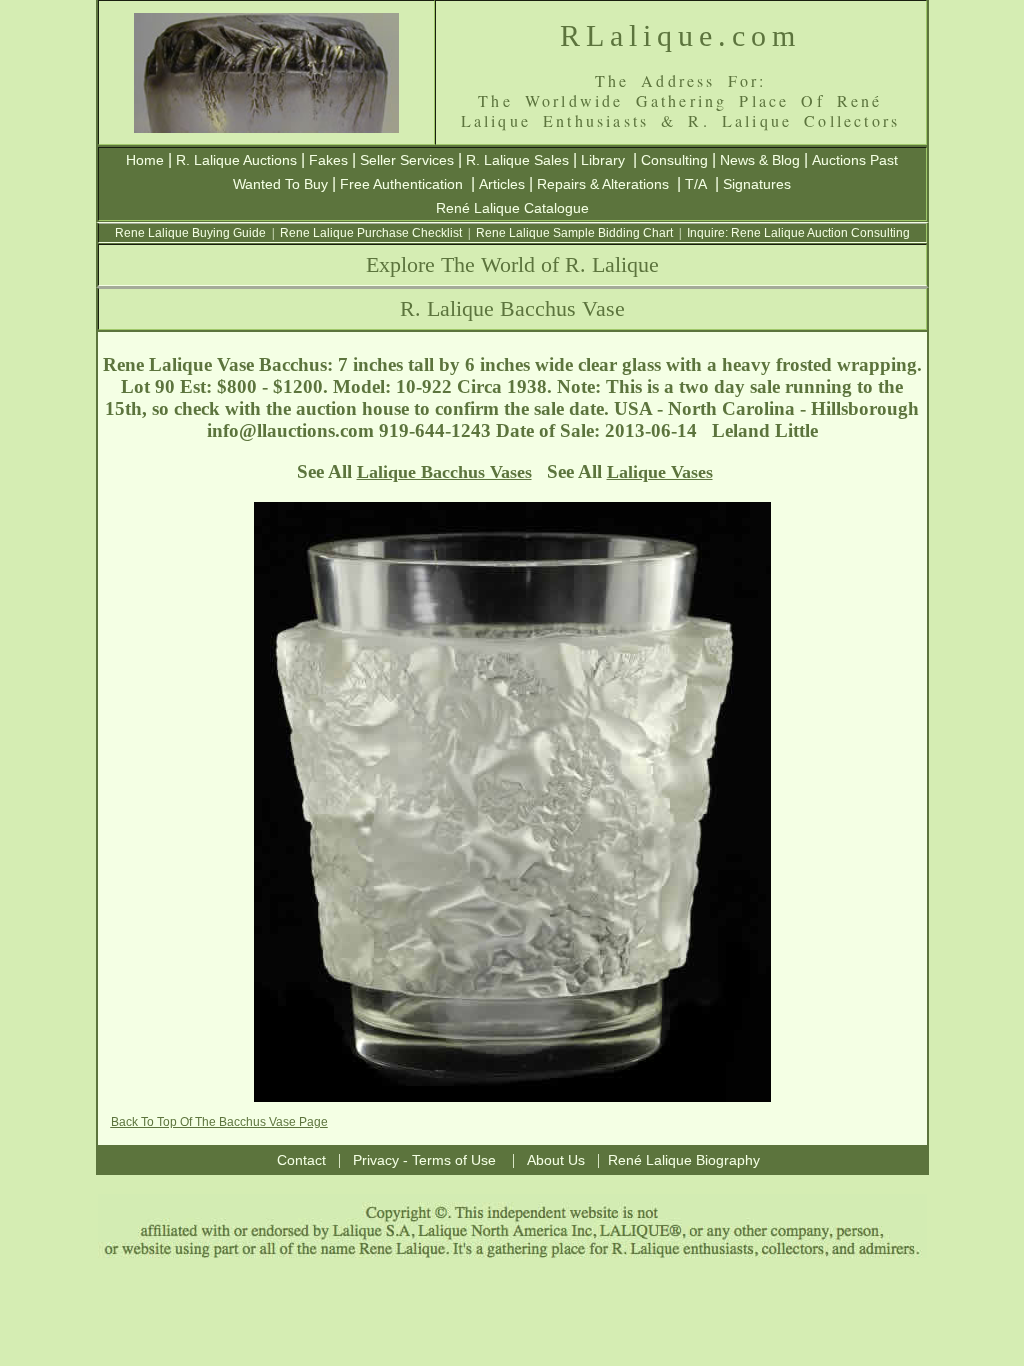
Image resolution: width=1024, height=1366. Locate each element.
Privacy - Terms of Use (424, 1160)
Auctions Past (855, 160)
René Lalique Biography (684, 1160)
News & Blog (760, 160)
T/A (696, 184)
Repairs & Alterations (603, 184)
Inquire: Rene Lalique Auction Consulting (798, 233)
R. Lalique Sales (517, 160)
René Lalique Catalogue (512, 208)
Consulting (674, 160)
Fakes (328, 160)
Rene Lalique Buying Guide (190, 233)
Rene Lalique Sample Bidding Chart (574, 233)
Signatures (757, 184)
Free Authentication (401, 184)
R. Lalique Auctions (236, 160)
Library (603, 160)
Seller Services (407, 160)
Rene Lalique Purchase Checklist (371, 233)
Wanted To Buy (280, 184)
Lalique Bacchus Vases (444, 472)
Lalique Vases (660, 472)
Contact (301, 1160)
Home (145, 160)
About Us (556, 1160)
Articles (502, 184)
